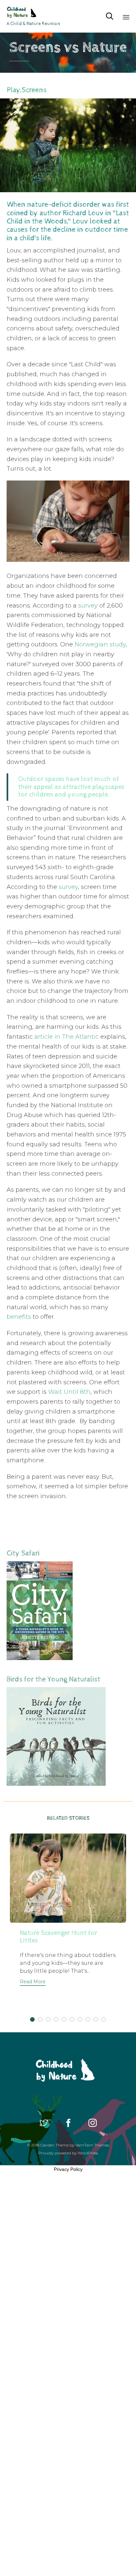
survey (88, 606)
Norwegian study (100, 644)
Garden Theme (54, 2145)
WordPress (88, 2153)
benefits (19, 1317)
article (44, 1037)
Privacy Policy (68, 2169)
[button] (33, 1982)
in (57, 1037)
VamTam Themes (92, 2145)
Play (13, 90)
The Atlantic (80, 1037)
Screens (34, 90)
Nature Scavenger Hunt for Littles (59, 1937)
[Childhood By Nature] (33, 12)
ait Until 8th (72, 1392)
